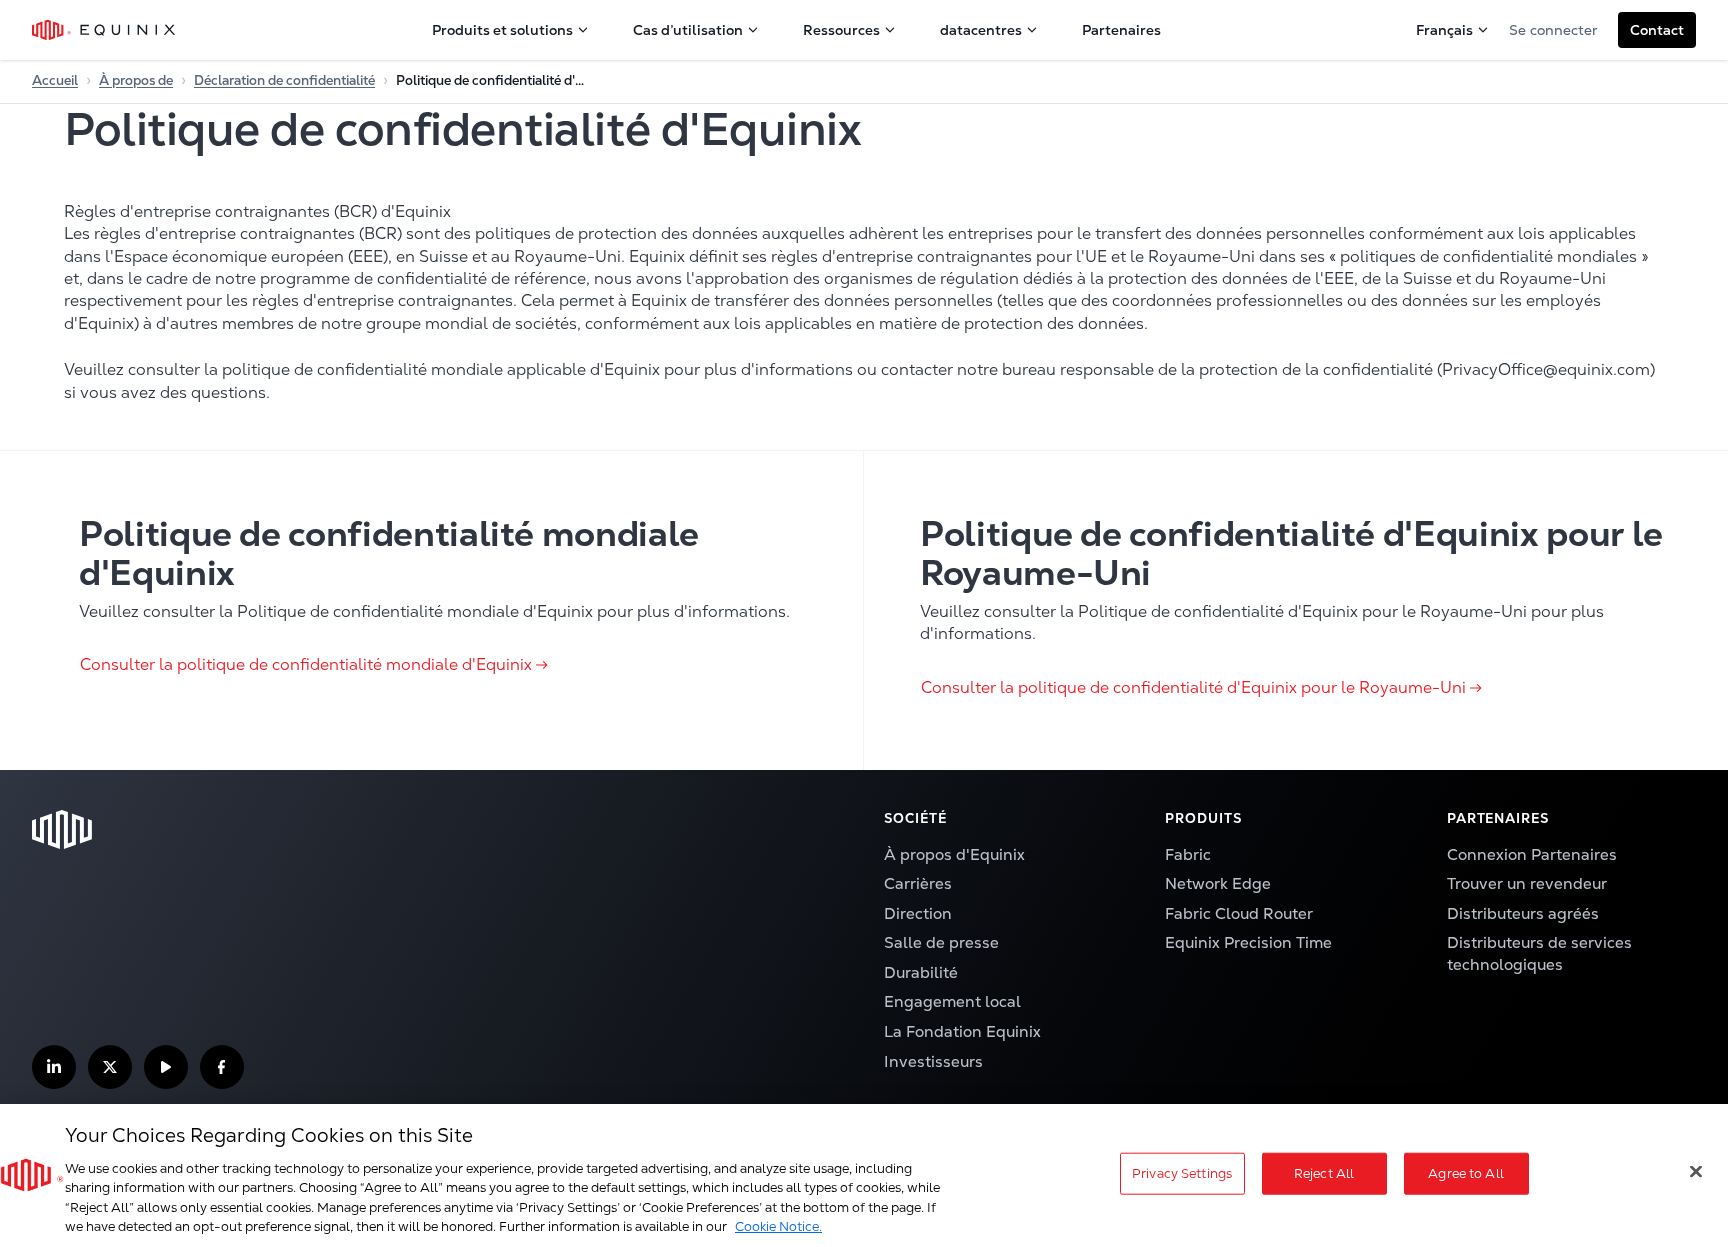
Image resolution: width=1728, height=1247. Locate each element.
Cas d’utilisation (688, 30)
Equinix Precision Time (1248, 943)
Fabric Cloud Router (1239, 914)
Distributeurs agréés (1523, 914)
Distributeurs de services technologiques (1539, 954)
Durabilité (921, 973)
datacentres (981, 30)
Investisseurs (933, 1062)
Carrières (918, 884)
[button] (1657, 30)
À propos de (136, 80)
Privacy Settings (1182, 1173)
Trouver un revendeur (1527, 884)
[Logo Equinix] (104, 30)
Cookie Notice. (778, 1226)
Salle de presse (941, 943)
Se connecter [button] (1553, 30)
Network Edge (1218, 884)
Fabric (1188, 855)
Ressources (841, 30)
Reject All (1324, 1173)
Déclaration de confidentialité (284, 80)
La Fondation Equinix (962, 1032)
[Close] (1696, 1172)
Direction (918, 914)
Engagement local (952, 1002)
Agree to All (1466, 1173)
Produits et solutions (502, 30)
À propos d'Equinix (954, 855)
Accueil (55, 80)
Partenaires (1121, 30)
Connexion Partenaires (1532, 855)
